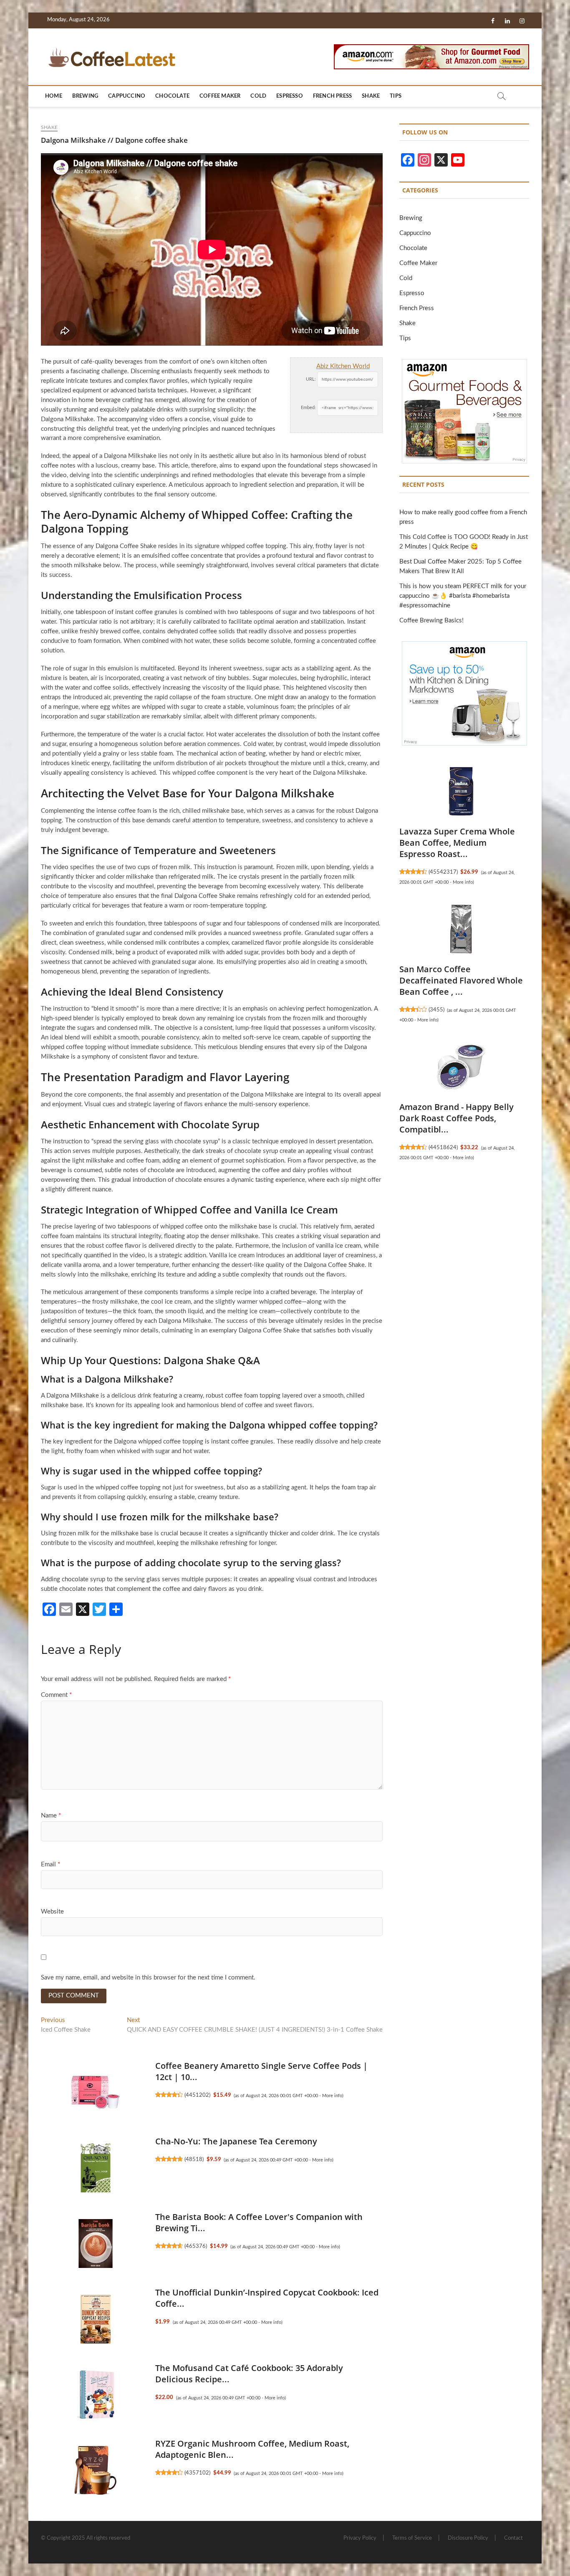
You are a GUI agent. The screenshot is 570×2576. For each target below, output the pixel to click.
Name (51, 1816)
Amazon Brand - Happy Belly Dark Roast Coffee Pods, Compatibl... (457, 1118)
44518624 (443, 1148)
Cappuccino (127, 96)
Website (52, 1912)
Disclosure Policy (468, 2538)
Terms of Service (412, 2538)
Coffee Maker (220, 96)
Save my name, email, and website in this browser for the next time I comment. (148, 1978)
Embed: (308, 408)
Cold (258, 96)
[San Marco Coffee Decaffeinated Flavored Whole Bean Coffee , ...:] (461, 929)
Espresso (290, 96)
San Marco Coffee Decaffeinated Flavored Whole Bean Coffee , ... (461, 980)
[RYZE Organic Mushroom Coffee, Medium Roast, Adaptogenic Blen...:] (96, 2470)
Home (54, 96)
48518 (194, 2159)
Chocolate (172, 96)
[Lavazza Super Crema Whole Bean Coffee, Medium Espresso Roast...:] (461, 791)
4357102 (197, 2473)
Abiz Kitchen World (343, 366)
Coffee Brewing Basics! (431, 621)
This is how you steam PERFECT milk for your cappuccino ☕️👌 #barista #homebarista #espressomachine (463, 596)
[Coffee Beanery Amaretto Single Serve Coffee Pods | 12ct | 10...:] (96, 2093)
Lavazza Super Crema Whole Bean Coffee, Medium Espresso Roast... (457, 843)
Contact (513, 2538)
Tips (396, 96)
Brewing (85, 96)
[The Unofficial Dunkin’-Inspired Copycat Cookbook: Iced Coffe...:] (96, 2319)
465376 (196, 2246)
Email (50, 1864)
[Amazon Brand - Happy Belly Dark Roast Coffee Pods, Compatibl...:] (461, 1067)
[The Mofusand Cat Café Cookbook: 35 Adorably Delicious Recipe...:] (96, 2395)
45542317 (443, 872)
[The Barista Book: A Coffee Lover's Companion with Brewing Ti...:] (96, 2244)
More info (332, 2096)
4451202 (197, 2095)
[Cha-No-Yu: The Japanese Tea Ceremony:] (96, 2168)
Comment (56, 1695)
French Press (332, 96)
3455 (436, 1010)
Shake (371, 96)
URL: (311, 379)
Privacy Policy (360, 2538)
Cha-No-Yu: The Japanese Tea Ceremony (236, 2141)
